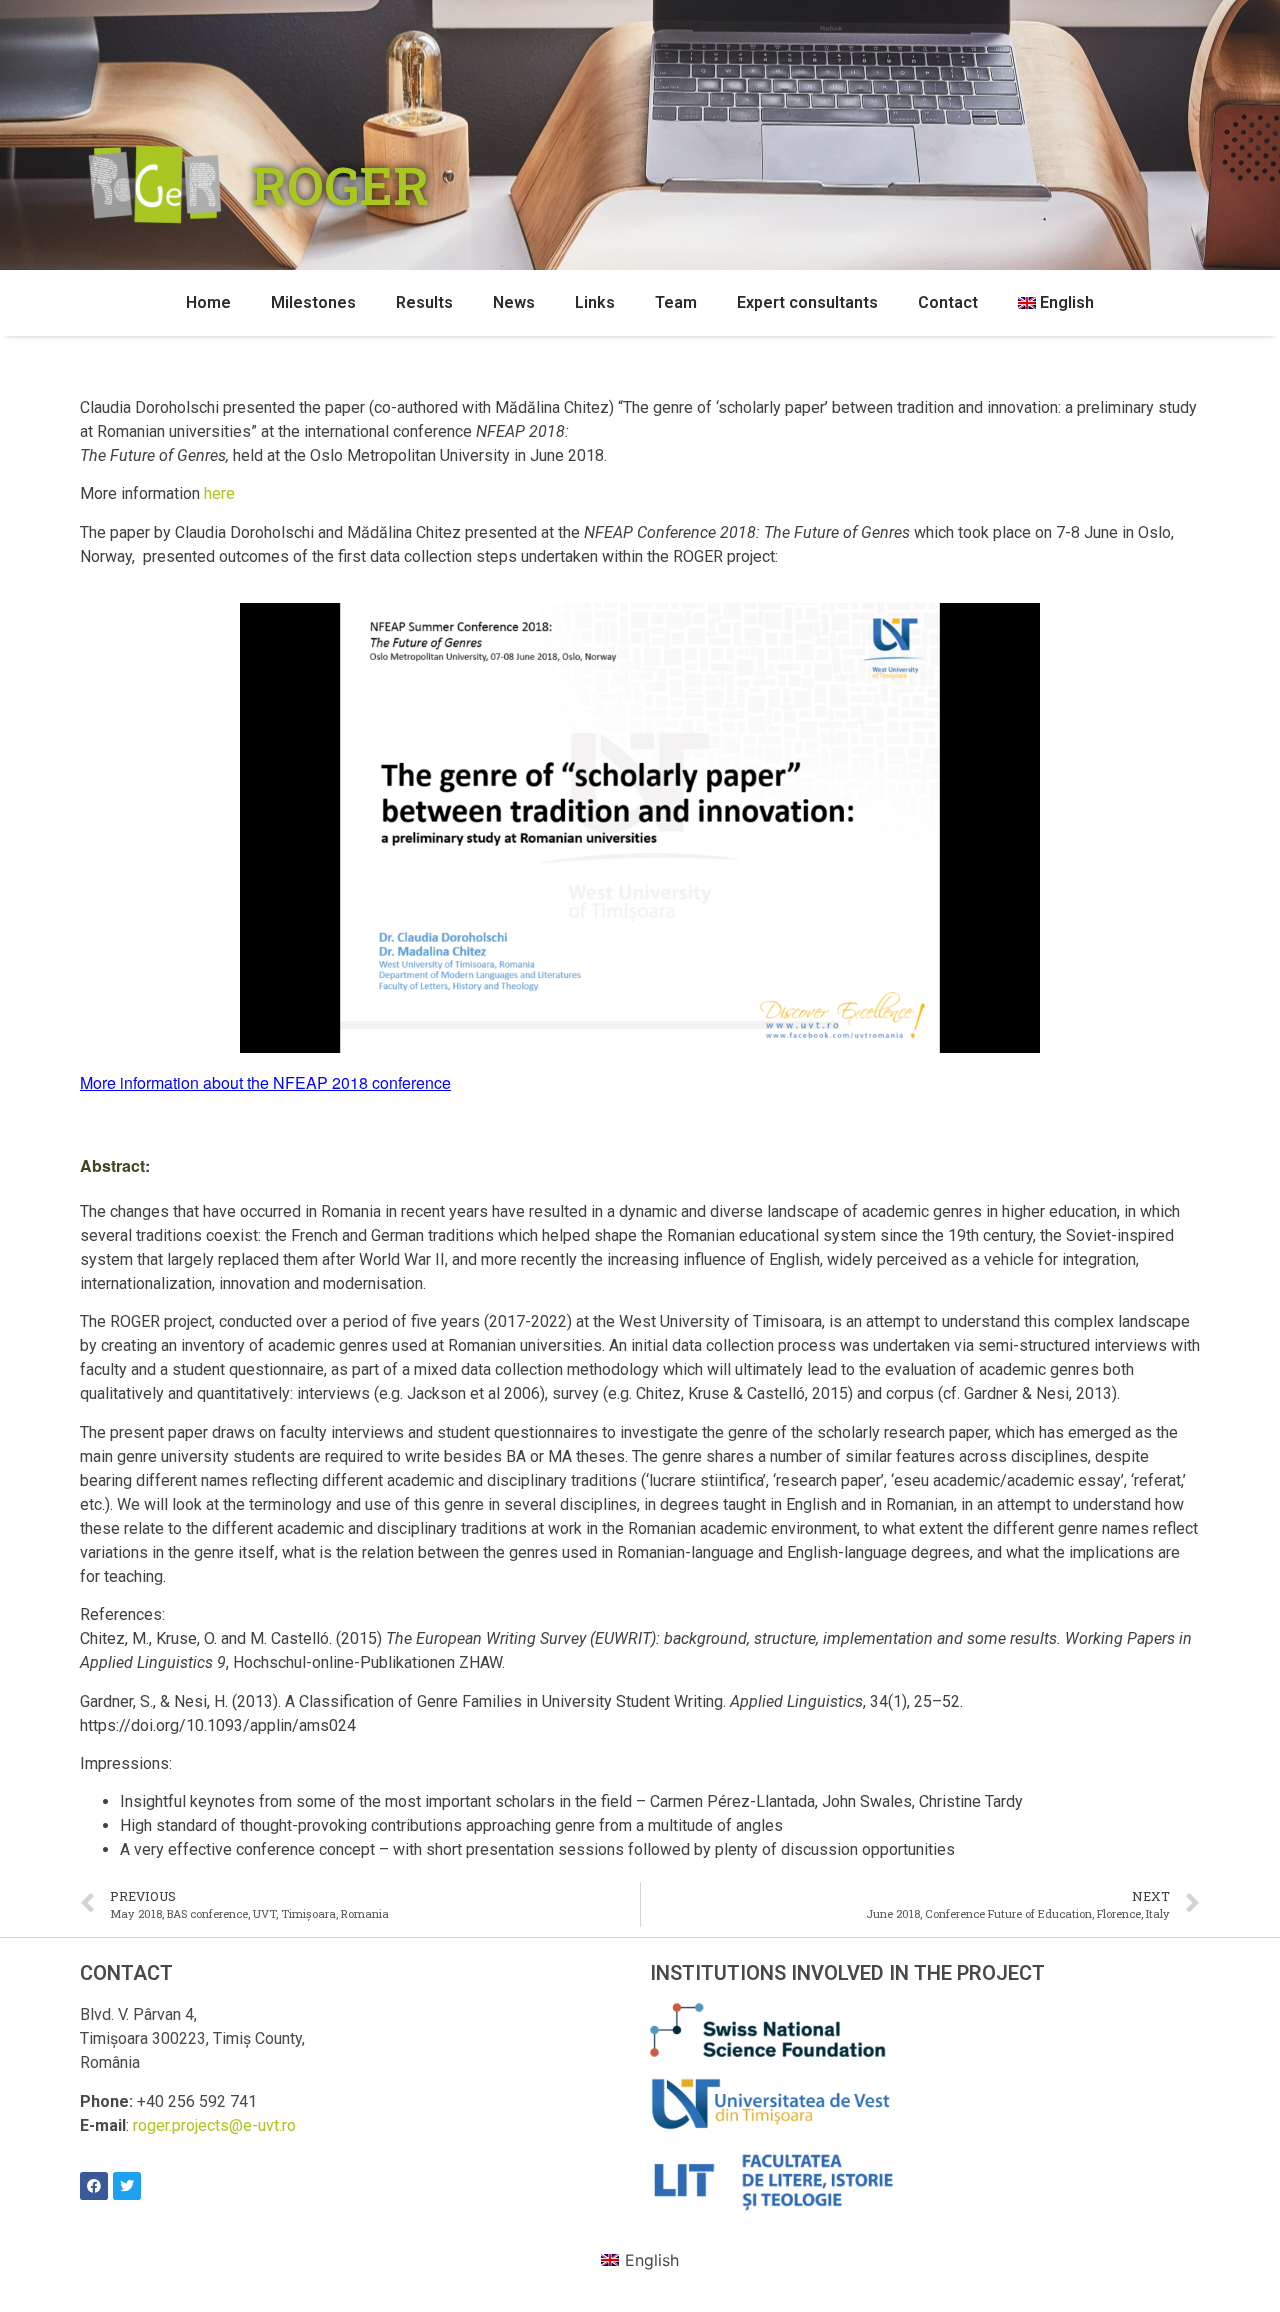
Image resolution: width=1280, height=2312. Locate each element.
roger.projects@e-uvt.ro (214, 2125)
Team (676, 302)
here (219, 493)
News (514, 302)
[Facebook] (94, 2186)
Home (208, 302)
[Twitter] (127, 2186)
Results (424, 302)
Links (595, 302)
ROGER (340, 185)
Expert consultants (807, 302)
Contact (948, 302)
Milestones (313, 302)
